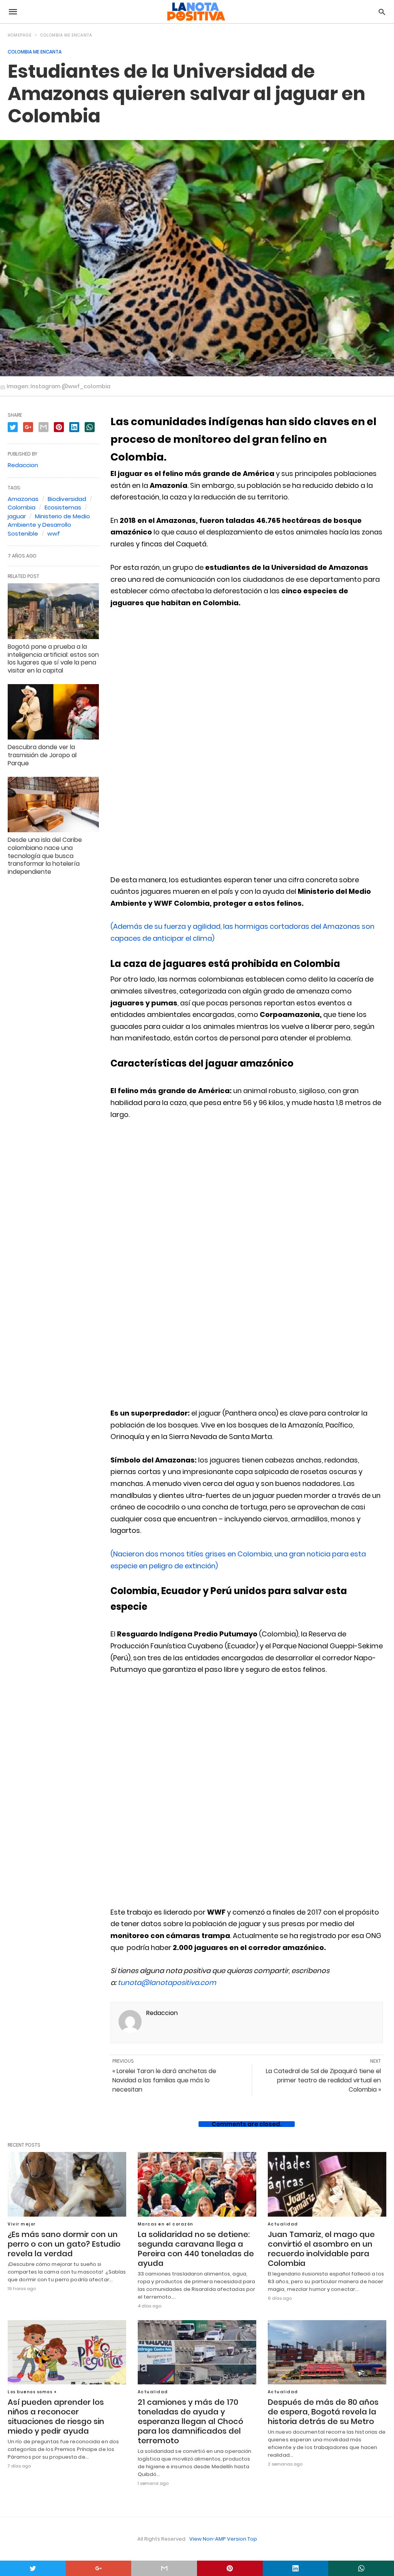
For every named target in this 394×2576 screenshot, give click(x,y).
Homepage (20, 35)
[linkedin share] (296, 2568)
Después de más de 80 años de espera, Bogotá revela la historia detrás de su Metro (323, 2412)
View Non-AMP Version (218, 2539)
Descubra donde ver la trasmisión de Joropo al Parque (42, 755)
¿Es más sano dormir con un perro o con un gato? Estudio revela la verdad (64, 2244)
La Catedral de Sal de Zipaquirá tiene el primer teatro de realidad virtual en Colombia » (323, 2080)
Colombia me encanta (66, 35)
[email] (164, 2568)
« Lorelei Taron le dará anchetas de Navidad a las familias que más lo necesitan (164, 2080)
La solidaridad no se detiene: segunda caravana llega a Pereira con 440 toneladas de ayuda (196, 2249)
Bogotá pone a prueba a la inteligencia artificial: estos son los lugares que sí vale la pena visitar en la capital (53, 659)
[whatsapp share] (361, 2568)
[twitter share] (33, 2568)
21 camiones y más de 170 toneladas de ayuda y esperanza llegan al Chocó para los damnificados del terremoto (190, 2421)
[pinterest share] (230, 2568)
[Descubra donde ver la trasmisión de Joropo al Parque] (53, 712)
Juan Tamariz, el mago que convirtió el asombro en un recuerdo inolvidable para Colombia (321, 2249)
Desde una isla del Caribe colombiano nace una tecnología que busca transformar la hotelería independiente (45, 856)
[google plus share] (99, 2568)
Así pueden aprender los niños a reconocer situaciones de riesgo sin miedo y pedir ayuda (56, 2417)
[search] (382, 12)
